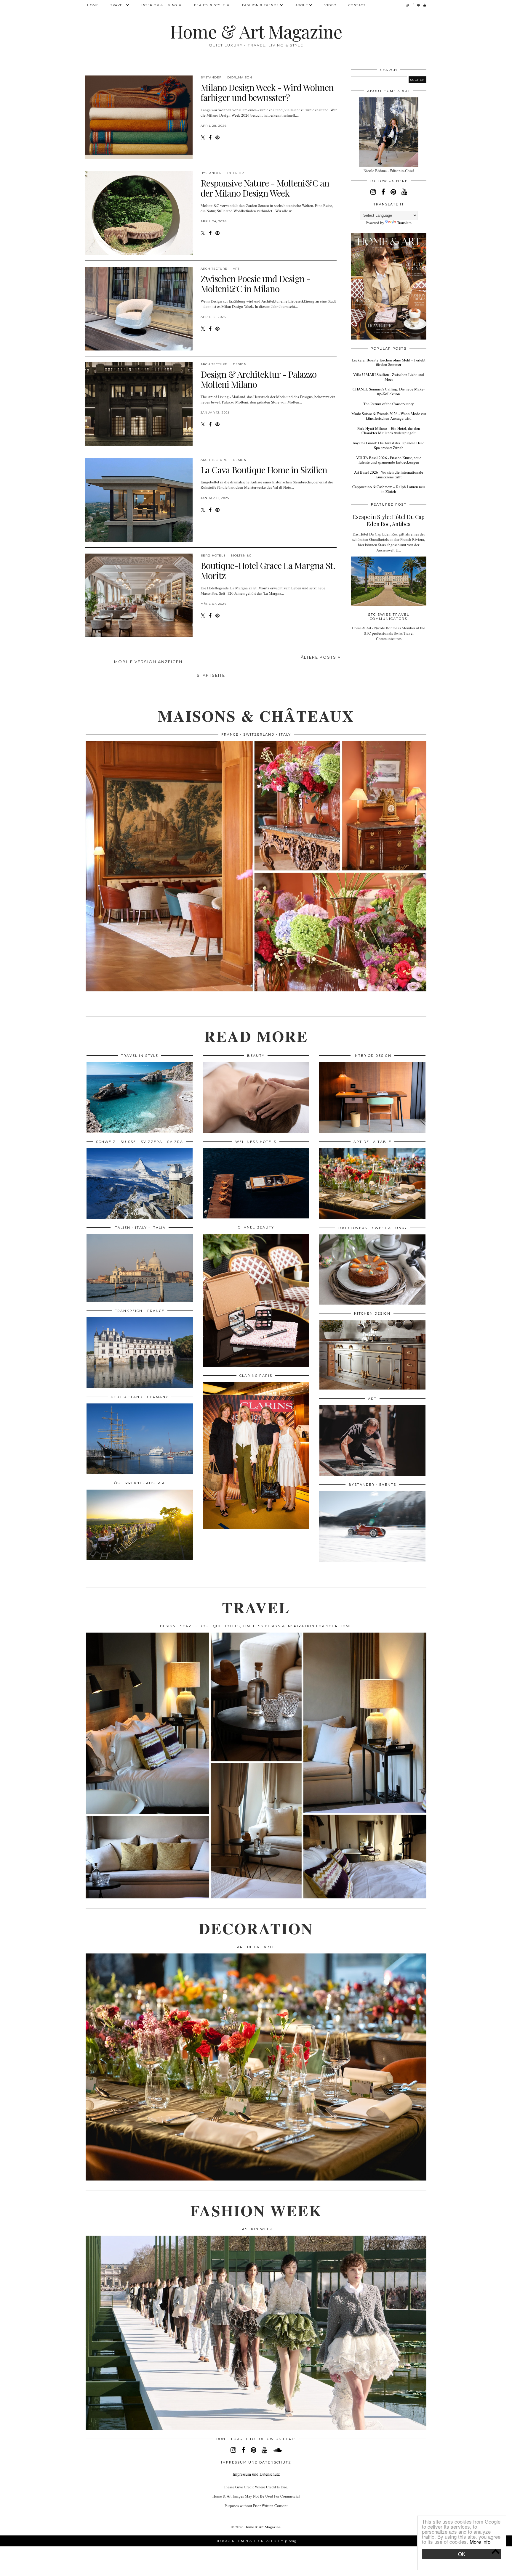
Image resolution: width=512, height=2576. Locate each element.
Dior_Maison (240, 77)
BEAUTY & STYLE (210, 5)
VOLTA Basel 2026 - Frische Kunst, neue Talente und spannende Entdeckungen (389, 460)
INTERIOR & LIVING (159, 5)
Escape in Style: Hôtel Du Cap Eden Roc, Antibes (389, 520)
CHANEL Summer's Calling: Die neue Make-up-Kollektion (389, 391)
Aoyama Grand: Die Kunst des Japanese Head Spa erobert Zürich (389, 445)
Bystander (211, 77)
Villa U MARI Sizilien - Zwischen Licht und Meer (389, 377)
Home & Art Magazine (256, 31)
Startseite (211, 675)
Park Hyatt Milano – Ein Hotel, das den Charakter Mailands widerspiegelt (389, 431)
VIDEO (331, 5)
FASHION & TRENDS (260, 5)
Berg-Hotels (213, 555)
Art (236, 269)
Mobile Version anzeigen (148, 662)
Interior (236, 173)
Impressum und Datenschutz (256, 2474)
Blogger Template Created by (256, 2541)
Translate (404, 223)
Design (240, 364)
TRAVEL (118, 5)
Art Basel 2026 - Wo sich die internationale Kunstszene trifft (389, 475)
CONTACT (357, 5)
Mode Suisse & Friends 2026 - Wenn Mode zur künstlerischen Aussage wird (389, 416)
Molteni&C (241, 555)
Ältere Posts (319, 657)
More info (480, 2542)
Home (93, 5)
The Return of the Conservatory (389, 404)
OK (462, 2554)
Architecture (214, 269)
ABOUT (302, 5)
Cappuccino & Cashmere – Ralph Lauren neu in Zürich (389, 489)
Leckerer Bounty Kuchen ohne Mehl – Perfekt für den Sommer (389, 362)
